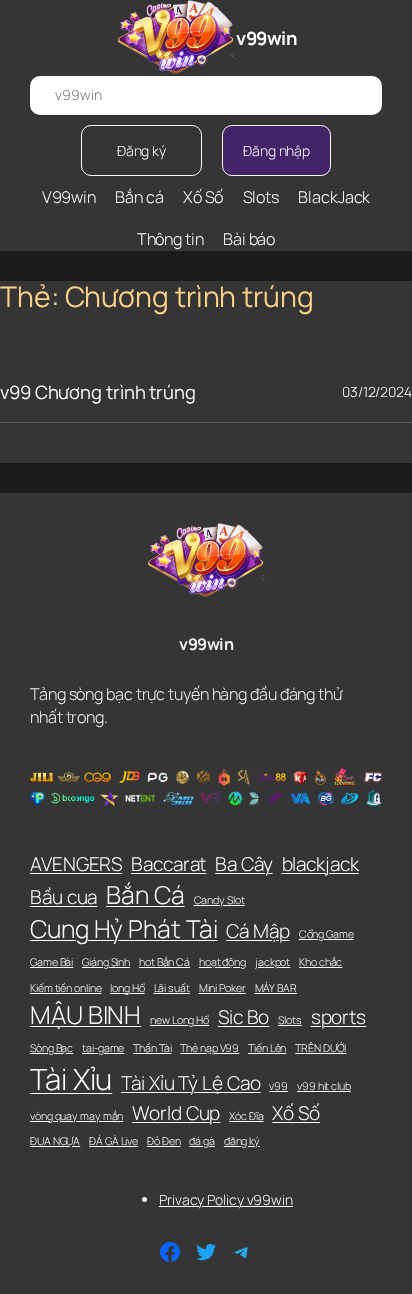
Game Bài (51, 962)
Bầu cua (63, 897)
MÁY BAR (276, 988)
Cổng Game (326, 934)
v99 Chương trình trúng (98, 392)
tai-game (103, 1048)
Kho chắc (320, 962)
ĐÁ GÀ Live (113, 1141)
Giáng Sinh (106, 962)
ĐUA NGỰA (55, 1141)
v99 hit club (324, 1086)
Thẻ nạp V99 (209, 1048)
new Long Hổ (179, 1020)
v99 (278, 1086)
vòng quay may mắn (76, 1116)
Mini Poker (222, 988)
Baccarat (168, 864)
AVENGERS (76, 864)
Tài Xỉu (71, 1079)
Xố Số (296, 1113)
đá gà (202, 1141)
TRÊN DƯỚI (320, 1048)
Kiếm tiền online (65, 988)
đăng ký (242, 1141)
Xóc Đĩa (246, 1116)
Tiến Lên (267, 1048)
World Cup (176, 1113)
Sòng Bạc (51, 1048)
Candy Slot (219, 900)
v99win (266, 38)
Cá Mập (257, 931)
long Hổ (127, 988)
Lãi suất (172, 988)
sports (338, 1017)
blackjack (320, 864)
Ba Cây (243, 864)
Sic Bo (243, 1017)
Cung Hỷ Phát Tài (123, 928)
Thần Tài (152, 1048)
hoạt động (222, 962)
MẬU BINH (85, 1014)
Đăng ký (141, 150)
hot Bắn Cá (164, 962)
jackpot (272, 962)
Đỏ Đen (163, 1141)
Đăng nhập (276, 150)
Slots (290, 1020)
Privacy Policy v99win (226, 1199)
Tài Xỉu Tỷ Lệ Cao (190, 1083)
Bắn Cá (145, 894)
